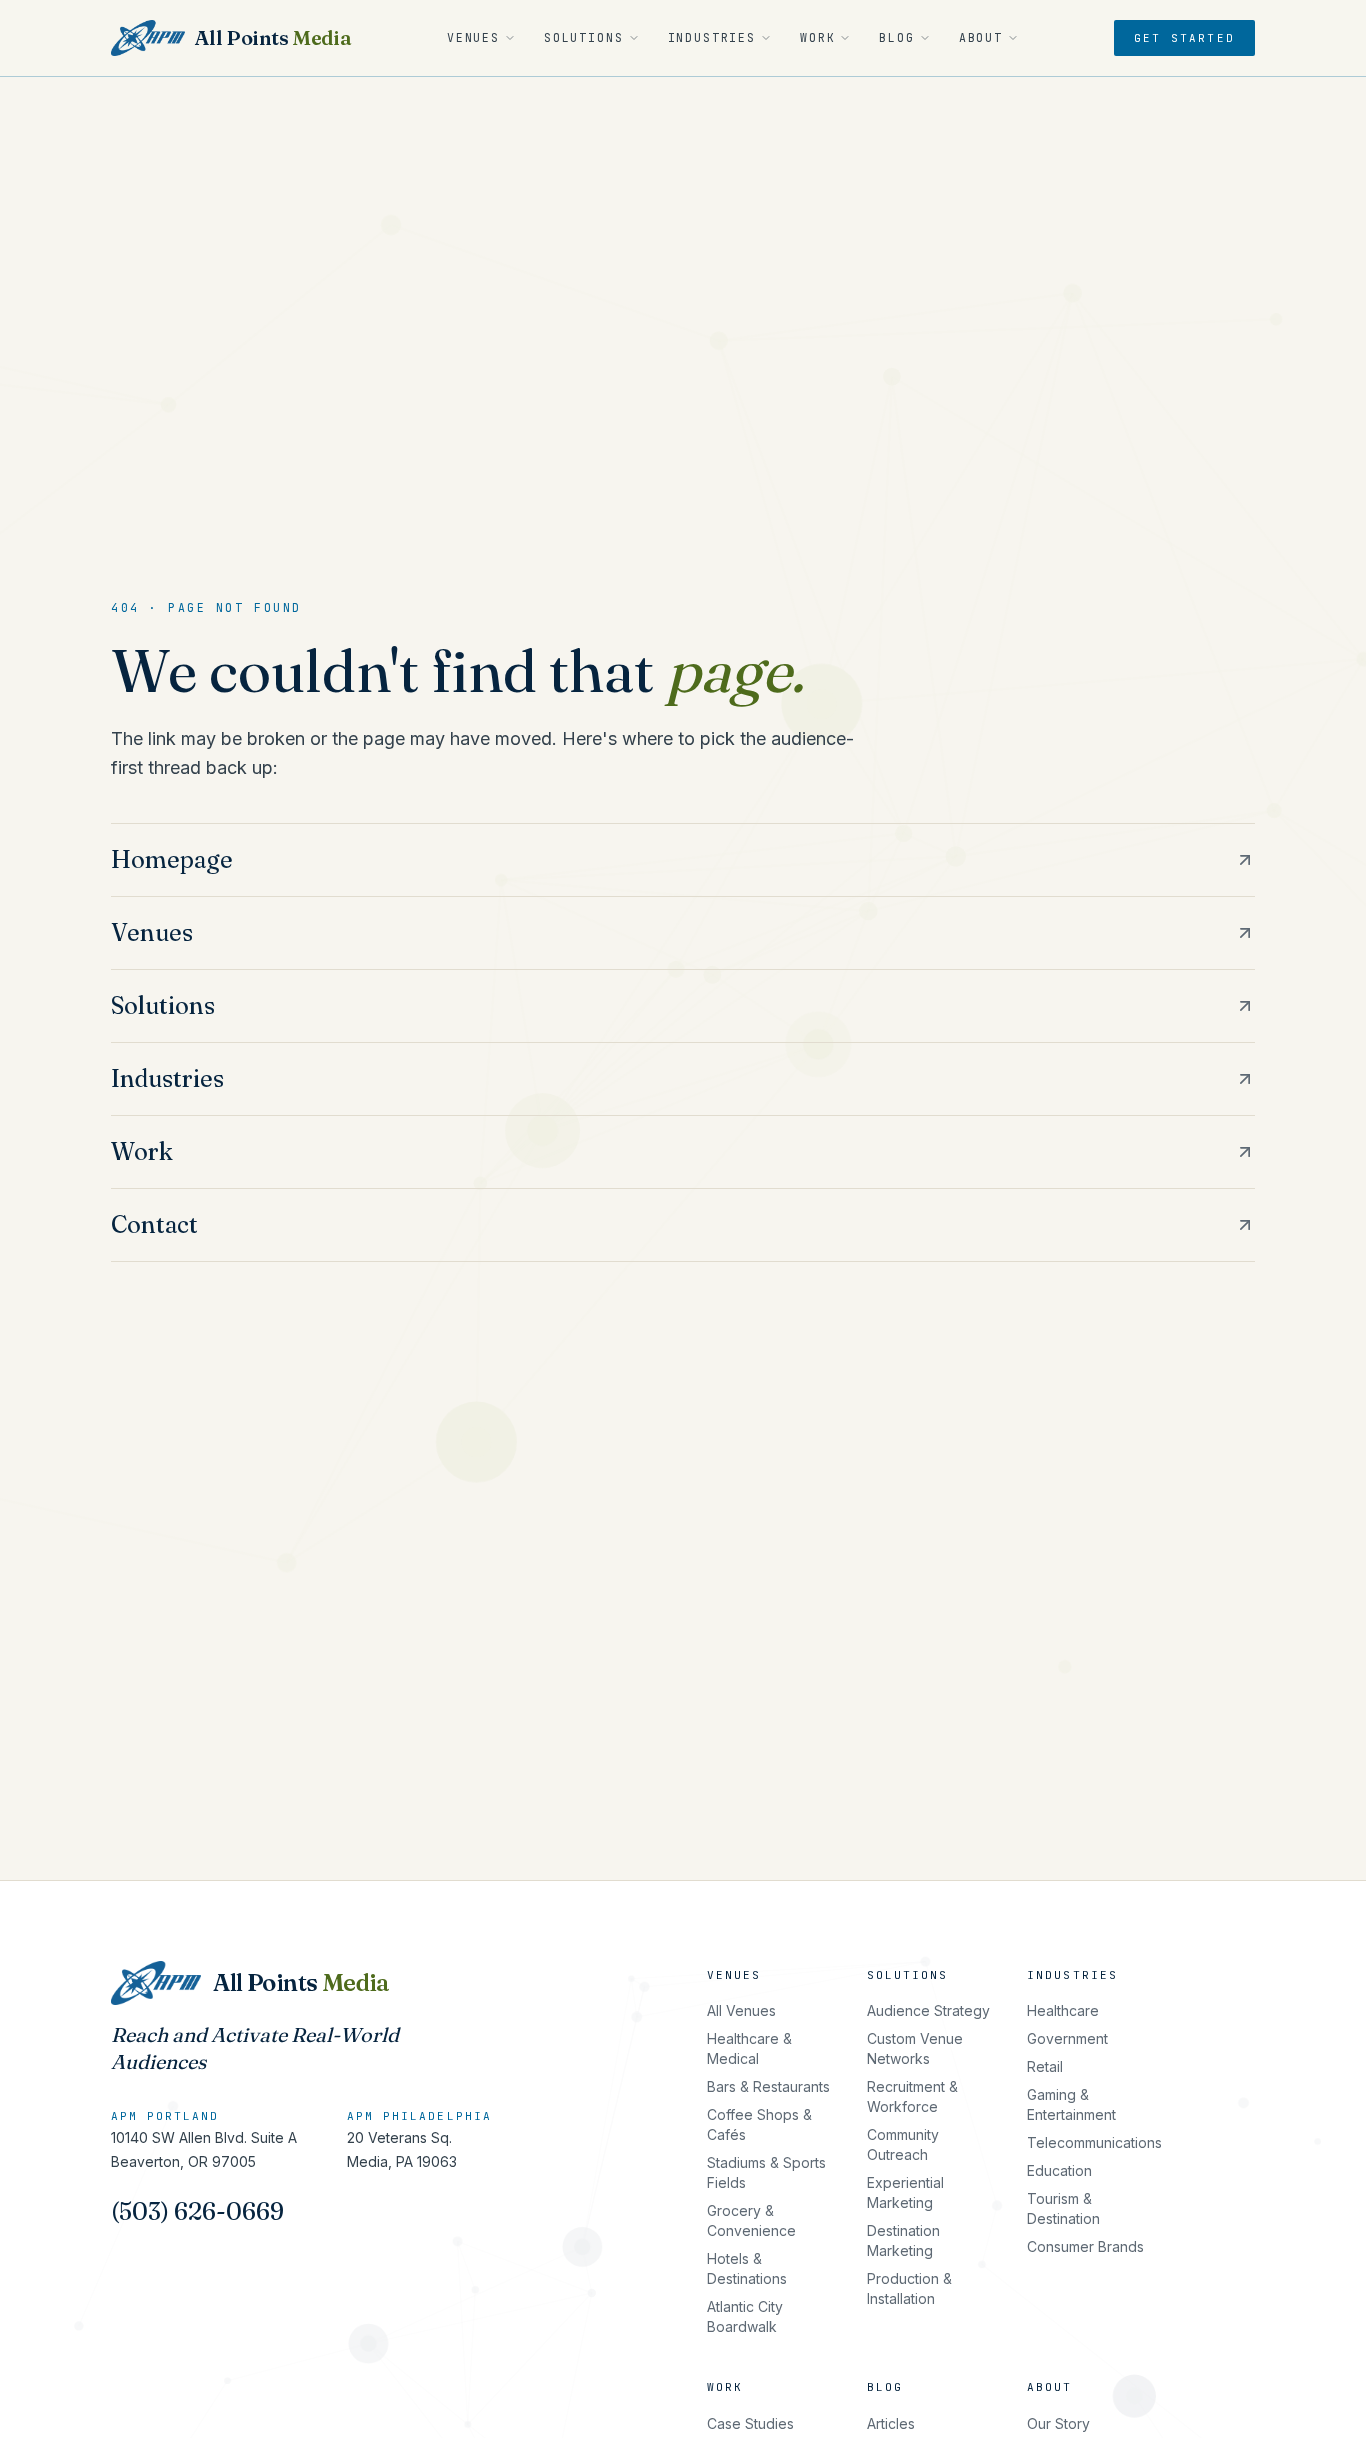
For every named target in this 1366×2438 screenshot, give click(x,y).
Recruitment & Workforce (912, 2096)
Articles (891, 2423)
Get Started (1184, 38)
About (981, 37)
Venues (473, 37)
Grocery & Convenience (751, 2220)
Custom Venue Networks (915, 2048)
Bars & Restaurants (768, 2086)
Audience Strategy (928, 2010)
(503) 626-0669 (197, 2211)
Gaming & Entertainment (1071, 2104)
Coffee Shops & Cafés (759, 2124)
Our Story (1058, 2423)
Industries (712, 37)
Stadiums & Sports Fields (766, 2172)
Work (817, 37)
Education (1059, 2170)
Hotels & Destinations (747, 2268)
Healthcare (1063, 2010)
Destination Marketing (903, 2240)
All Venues (741, 2010)
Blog (896, 37)
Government (1067, 2038)
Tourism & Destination (1063, 2208)
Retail (1045, 2066)
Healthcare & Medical (749, 2048)
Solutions (584, 37)
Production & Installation (909, 2288)
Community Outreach (903, 2144)
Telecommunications (1094, 2142)
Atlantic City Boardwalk (745, 2316)
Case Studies (750, 2423)
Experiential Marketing (905, 2192)
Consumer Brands (1085, 2246)
